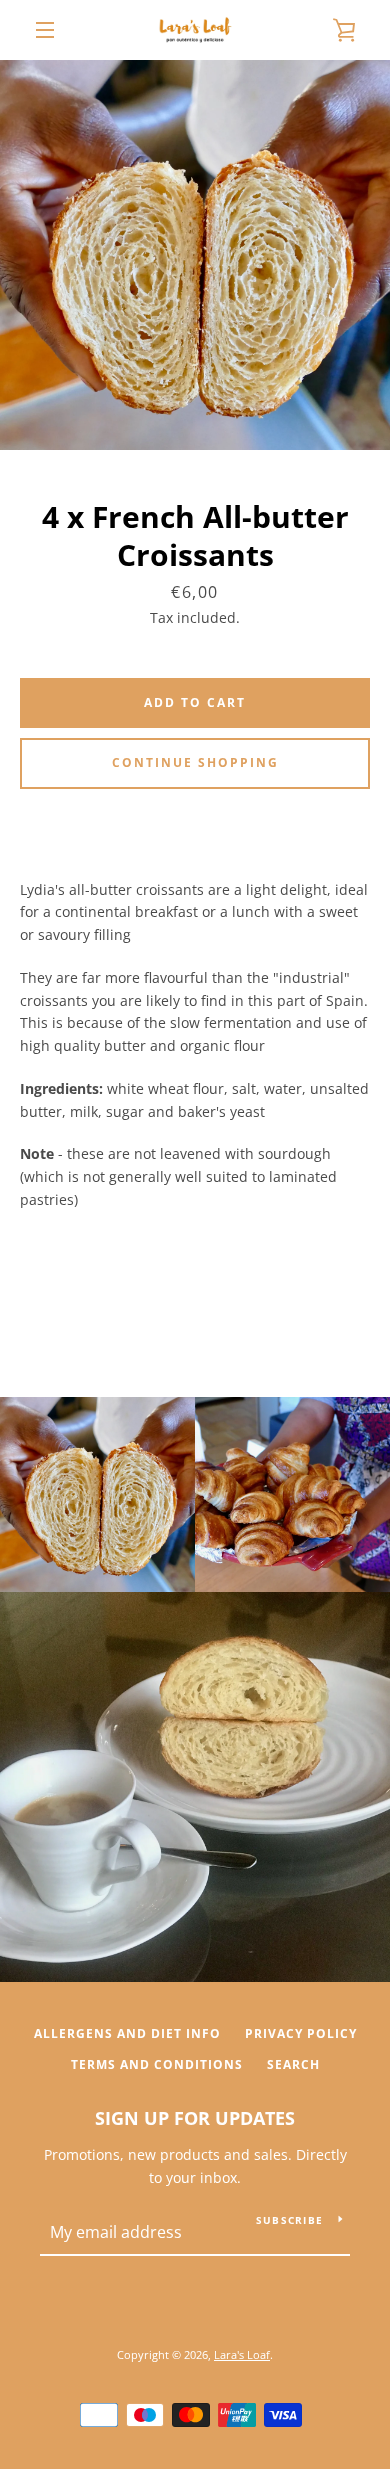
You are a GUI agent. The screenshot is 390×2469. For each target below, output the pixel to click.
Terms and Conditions (157, 2064)
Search (293, 2064)
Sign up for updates (195, 2118)
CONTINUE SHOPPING (195, 762)
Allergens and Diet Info (127, 2033)
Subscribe (289, 2220)
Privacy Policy (301, 2033)
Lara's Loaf (242, 2354)
